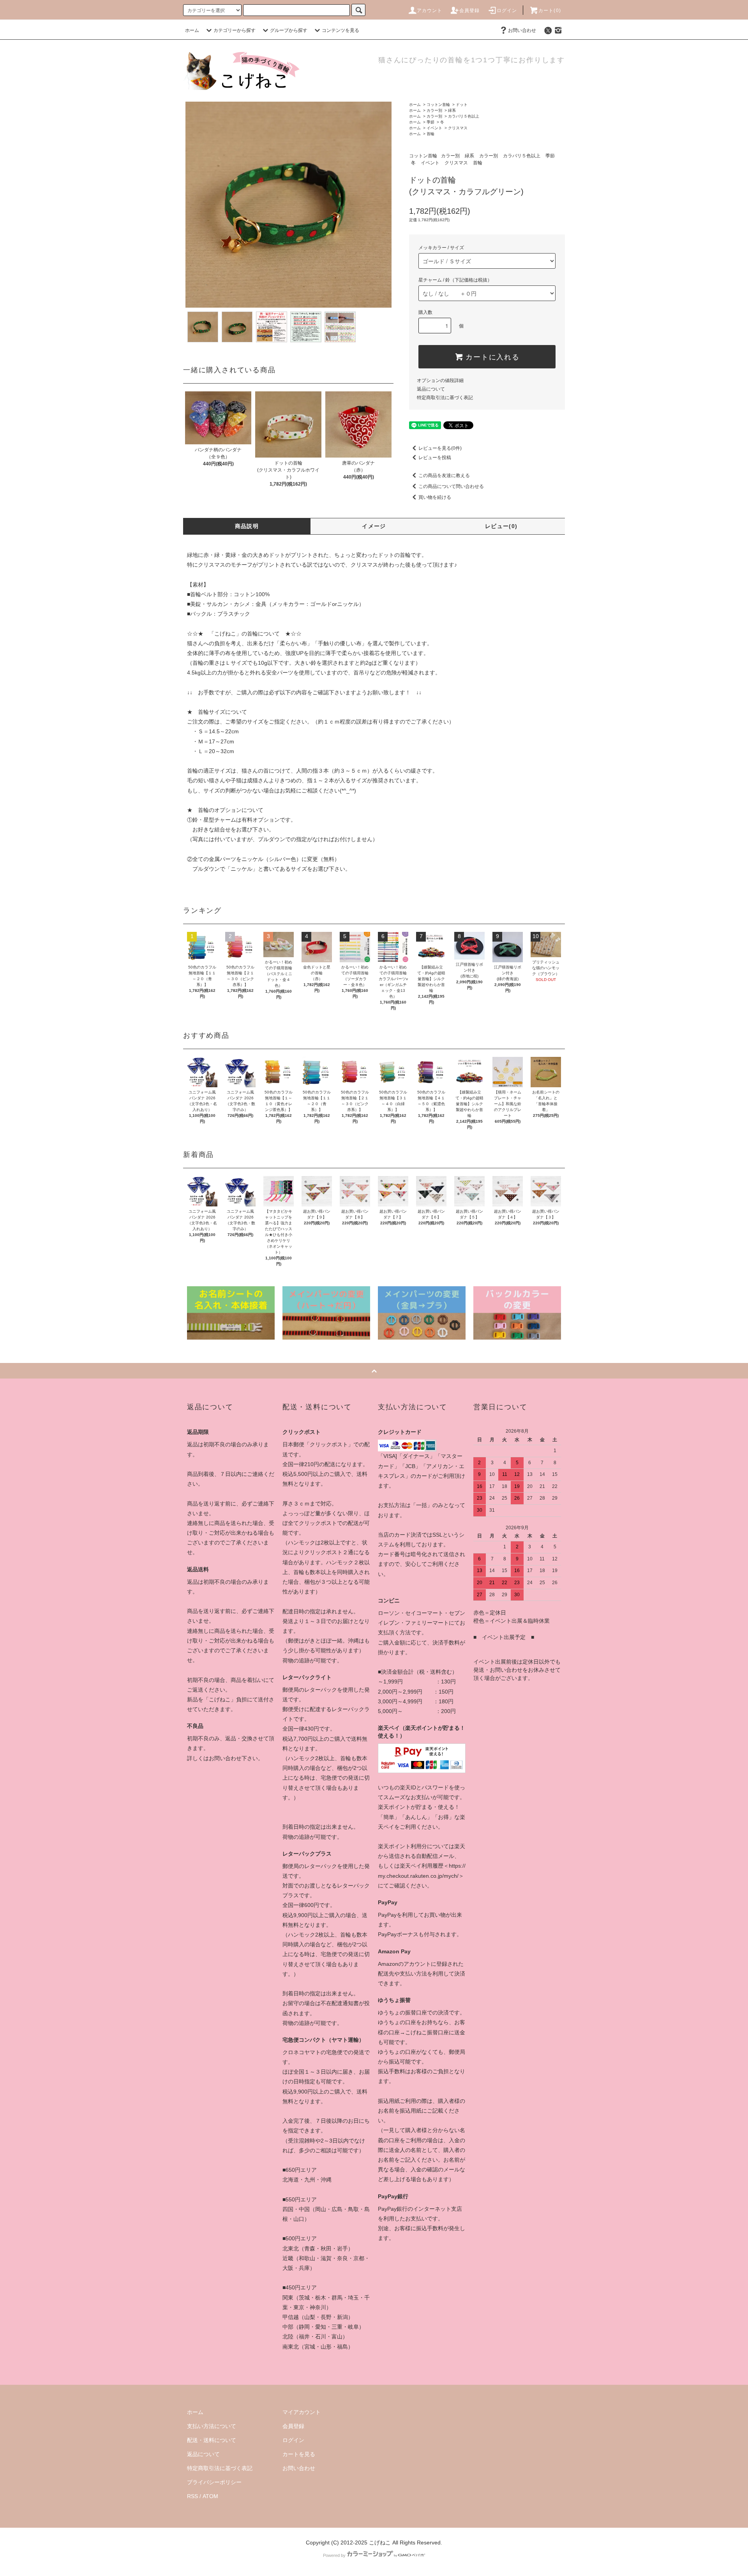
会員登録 (470, 11)
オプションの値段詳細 (440, 380)
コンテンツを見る (340, 30)
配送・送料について (212, 2440)
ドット (462, 105)
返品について (431, 389)
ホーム (192, 30)
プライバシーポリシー (214, 2482)
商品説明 (247, 526)
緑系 (452, 110)
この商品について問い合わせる (451, 486)
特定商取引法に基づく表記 (445, 398)
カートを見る (299, 2454)
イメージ (374, 526)
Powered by (334, 2555)
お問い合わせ (522, 30)
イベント (434, 128)
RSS (192, 2496)
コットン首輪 (438, 105)
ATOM (210, 2496)
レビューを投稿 (435, 458)
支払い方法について (212, 2426)
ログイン (507, 11)
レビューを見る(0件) (440, 448)
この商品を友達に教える (444, 475)
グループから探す (289, 30)
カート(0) (550, 11)
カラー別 (434, 110)
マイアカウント (302, 2412)
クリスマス (458, 128)
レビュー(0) (501, 526)
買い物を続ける (435, 497)
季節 (430, 122)
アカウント (430, 11)
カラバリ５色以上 (464, 116)
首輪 (430, 134)
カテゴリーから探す (235, 30)
